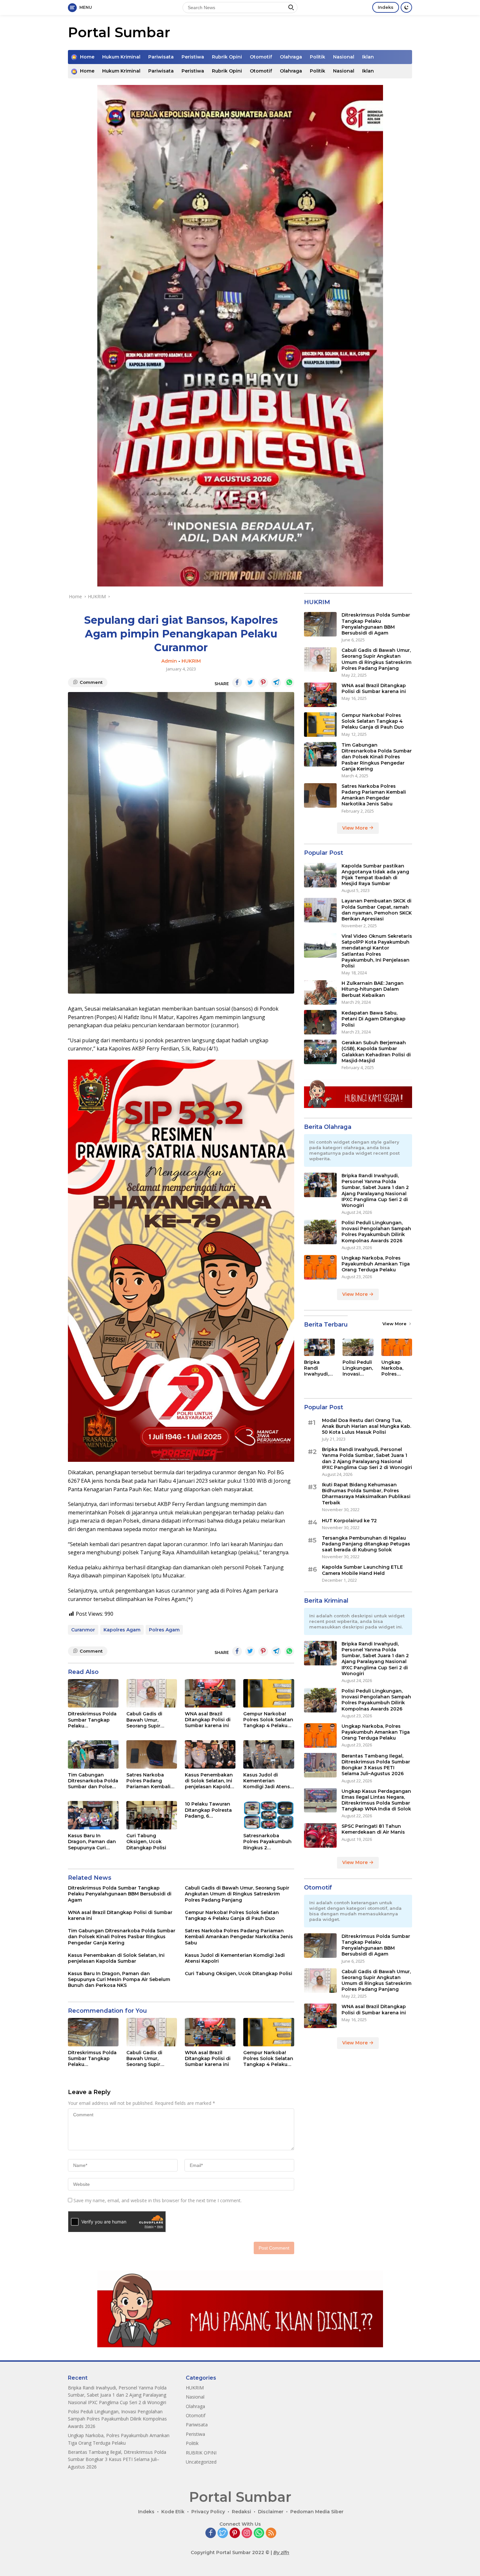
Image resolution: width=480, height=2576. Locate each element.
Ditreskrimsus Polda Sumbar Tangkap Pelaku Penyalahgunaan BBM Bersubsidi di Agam (92, 1720)
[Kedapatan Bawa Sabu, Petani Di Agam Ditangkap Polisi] (320, 1022)
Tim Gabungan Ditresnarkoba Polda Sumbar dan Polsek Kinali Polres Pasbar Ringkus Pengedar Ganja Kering (93, 1781)
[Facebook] (211, 2533)
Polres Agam (164, 1630)
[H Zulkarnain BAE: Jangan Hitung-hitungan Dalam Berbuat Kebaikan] (320, 992)
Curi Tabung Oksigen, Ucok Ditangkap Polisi (146, 1841)
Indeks (386, 7)
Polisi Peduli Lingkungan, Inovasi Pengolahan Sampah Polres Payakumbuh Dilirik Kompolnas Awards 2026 (376, 1232)
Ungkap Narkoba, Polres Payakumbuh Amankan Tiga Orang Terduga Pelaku (376, 1264)
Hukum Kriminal (121, 57)
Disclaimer (271, 2512)
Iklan (368, 57)
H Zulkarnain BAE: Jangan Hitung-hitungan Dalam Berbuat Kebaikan (373, 989)
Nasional (344, 57)
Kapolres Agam (122, 1630)
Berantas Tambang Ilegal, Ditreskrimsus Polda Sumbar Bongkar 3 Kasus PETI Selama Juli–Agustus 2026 (376, 1765)
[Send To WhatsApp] (289, 683)
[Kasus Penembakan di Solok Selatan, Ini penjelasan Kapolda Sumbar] (210, 1754)
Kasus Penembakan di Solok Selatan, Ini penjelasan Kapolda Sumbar (209, 1781)
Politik (318, 57)
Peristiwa (193, 57)
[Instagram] (247, 2533)
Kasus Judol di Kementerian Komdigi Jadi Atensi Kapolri (267, 1781)
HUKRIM (191, 661)
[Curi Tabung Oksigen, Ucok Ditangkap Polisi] (152, 1815)
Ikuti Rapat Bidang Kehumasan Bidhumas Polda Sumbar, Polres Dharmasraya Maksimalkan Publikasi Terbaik (366, 1494)
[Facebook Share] (237, 683)
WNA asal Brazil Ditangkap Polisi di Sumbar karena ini (208, 1720)
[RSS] (271, 2533)
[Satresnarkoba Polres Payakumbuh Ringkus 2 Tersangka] (269, 1815)
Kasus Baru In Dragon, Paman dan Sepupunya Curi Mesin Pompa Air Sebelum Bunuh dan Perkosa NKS (92, 1842)
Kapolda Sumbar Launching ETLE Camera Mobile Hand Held (362, 1570)
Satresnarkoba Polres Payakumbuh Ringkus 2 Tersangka (267, 1842)
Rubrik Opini (227, 57)
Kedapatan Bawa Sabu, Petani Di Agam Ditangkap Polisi (374, 1019)
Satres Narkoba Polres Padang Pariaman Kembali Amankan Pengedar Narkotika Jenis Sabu (151, 1781)
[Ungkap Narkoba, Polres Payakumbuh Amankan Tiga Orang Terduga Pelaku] (320, 1267)
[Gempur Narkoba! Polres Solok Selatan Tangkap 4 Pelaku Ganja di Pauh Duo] (269, 1693)
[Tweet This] (250, 683)
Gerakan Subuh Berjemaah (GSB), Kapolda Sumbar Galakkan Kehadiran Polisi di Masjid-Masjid (376, 1052)
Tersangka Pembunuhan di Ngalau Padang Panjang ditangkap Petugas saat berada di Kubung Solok (366, 1544)
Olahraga (291, 57)
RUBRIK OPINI (201, 2453)
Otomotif (261, 57)
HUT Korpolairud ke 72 (349, 1521)
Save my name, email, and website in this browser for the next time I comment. (158, 2200)
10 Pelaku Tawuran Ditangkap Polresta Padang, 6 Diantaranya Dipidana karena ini (208, 1810)
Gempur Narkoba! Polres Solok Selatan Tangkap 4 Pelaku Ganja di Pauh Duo (268, 1720)
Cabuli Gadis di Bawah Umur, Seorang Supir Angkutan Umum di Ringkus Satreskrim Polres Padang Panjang (150, 1720)
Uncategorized (201, 2462)
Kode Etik (173, 2512)
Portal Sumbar (119, 32)
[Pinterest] (235, 2533)
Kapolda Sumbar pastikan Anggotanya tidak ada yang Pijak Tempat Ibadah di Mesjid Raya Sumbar (375, 875)
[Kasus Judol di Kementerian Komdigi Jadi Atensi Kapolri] (269, 1754)
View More (356, 828)
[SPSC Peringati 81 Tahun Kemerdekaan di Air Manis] (320, 1835)
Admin (169, 661)
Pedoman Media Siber (317, 2512)
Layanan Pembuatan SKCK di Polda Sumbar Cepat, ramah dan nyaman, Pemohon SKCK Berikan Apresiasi (377, 910)
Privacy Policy (208, 2512)
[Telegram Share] (276, 683)
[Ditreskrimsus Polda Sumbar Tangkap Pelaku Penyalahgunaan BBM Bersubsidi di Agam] (93, 1693)
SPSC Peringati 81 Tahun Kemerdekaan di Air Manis (373, 1829)
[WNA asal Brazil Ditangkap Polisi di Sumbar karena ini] (210, 1693)
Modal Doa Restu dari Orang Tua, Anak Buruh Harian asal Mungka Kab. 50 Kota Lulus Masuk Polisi (367, 1426)
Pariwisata (161, 57)
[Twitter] (223, 2533)
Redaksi (241, 2512)
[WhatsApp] (259, 2533)
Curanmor (83, 1630)
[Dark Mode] (406, 7)
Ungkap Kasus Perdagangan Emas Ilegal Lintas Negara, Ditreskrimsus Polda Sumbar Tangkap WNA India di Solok (376, 1800)
